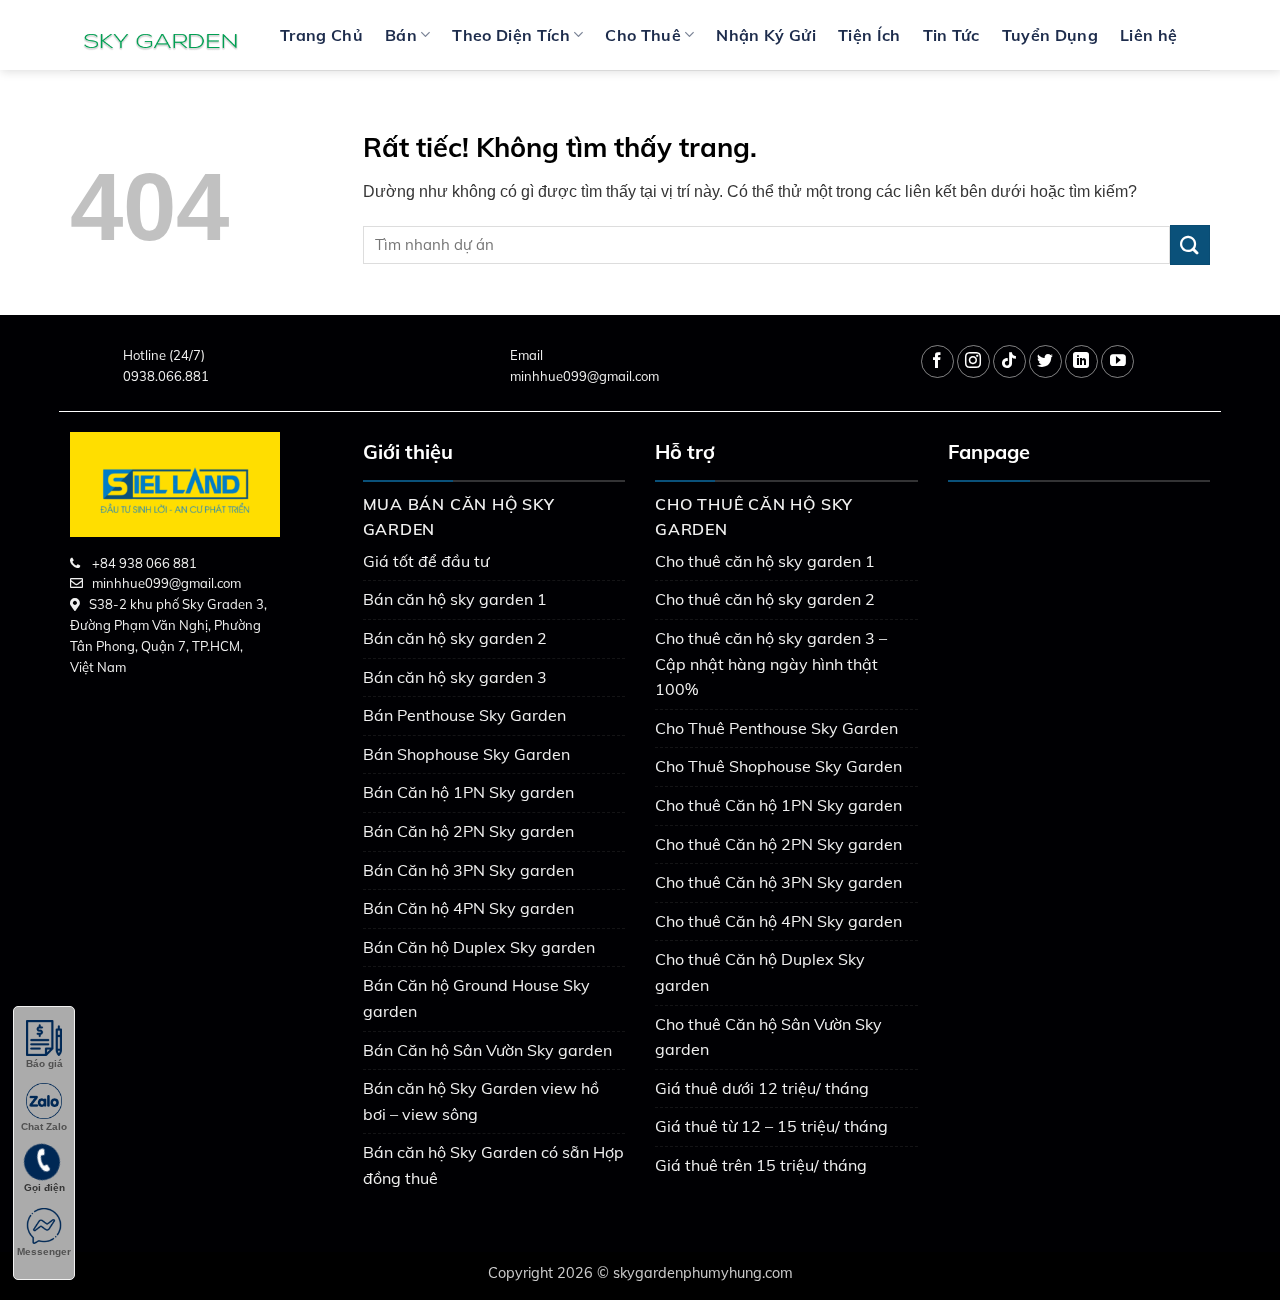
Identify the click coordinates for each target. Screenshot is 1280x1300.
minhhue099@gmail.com (584, 376)
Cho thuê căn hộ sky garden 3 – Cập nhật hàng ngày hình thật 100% (771, 663)
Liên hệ (1148, 35)
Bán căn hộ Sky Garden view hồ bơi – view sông (481, 1101)
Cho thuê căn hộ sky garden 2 (765, 599)
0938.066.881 (166, 376)
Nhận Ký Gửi (766, 35)
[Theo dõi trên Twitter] (1045, 361)
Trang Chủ (321, 35)
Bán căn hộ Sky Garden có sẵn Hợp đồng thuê (493, 1165)
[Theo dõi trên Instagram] (973, 361)
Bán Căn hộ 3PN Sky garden (468, 870)
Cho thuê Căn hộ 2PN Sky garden (778, 844)
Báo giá (44, 1063)
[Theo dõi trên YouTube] (1117, 361)
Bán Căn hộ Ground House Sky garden (476, 998)
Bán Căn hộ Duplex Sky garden (479, 947)
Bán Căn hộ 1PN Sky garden (468, 792)
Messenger (44, 1251)
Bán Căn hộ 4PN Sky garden (468, 908)
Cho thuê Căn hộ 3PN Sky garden (778, 882)
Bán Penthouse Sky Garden (464, 715)
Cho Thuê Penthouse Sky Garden (776, 728)
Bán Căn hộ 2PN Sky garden (468, 831)
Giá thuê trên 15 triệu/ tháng (761, 1165)
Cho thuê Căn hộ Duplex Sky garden (760, 972)
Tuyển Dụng (1050, 35)
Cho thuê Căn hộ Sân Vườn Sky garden (768, 1037)
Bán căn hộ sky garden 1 (455, 599)
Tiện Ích (869, 35)
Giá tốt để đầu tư (426, 561)
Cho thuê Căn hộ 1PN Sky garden (778, 805)
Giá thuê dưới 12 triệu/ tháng (762, 1088)
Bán (401, 35)
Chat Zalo (44, 1126)
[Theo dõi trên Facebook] (937, 361)
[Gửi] (1190, 244)
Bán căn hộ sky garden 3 (455, 677)
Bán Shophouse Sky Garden (466, 754)
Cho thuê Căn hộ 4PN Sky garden (778, 921)
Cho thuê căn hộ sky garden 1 (765, 561)
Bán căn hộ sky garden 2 (455, 638)
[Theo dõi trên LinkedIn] (1081, 361)
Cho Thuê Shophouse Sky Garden (778, 766)
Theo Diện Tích (510, 35)
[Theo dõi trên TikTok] (1009, 361)
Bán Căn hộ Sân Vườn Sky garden (487, 1050)
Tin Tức (951, 35)
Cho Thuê (643, 35)
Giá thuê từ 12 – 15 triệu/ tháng (771, 1126)
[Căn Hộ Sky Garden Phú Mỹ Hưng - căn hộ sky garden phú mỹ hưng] (160, 35)
